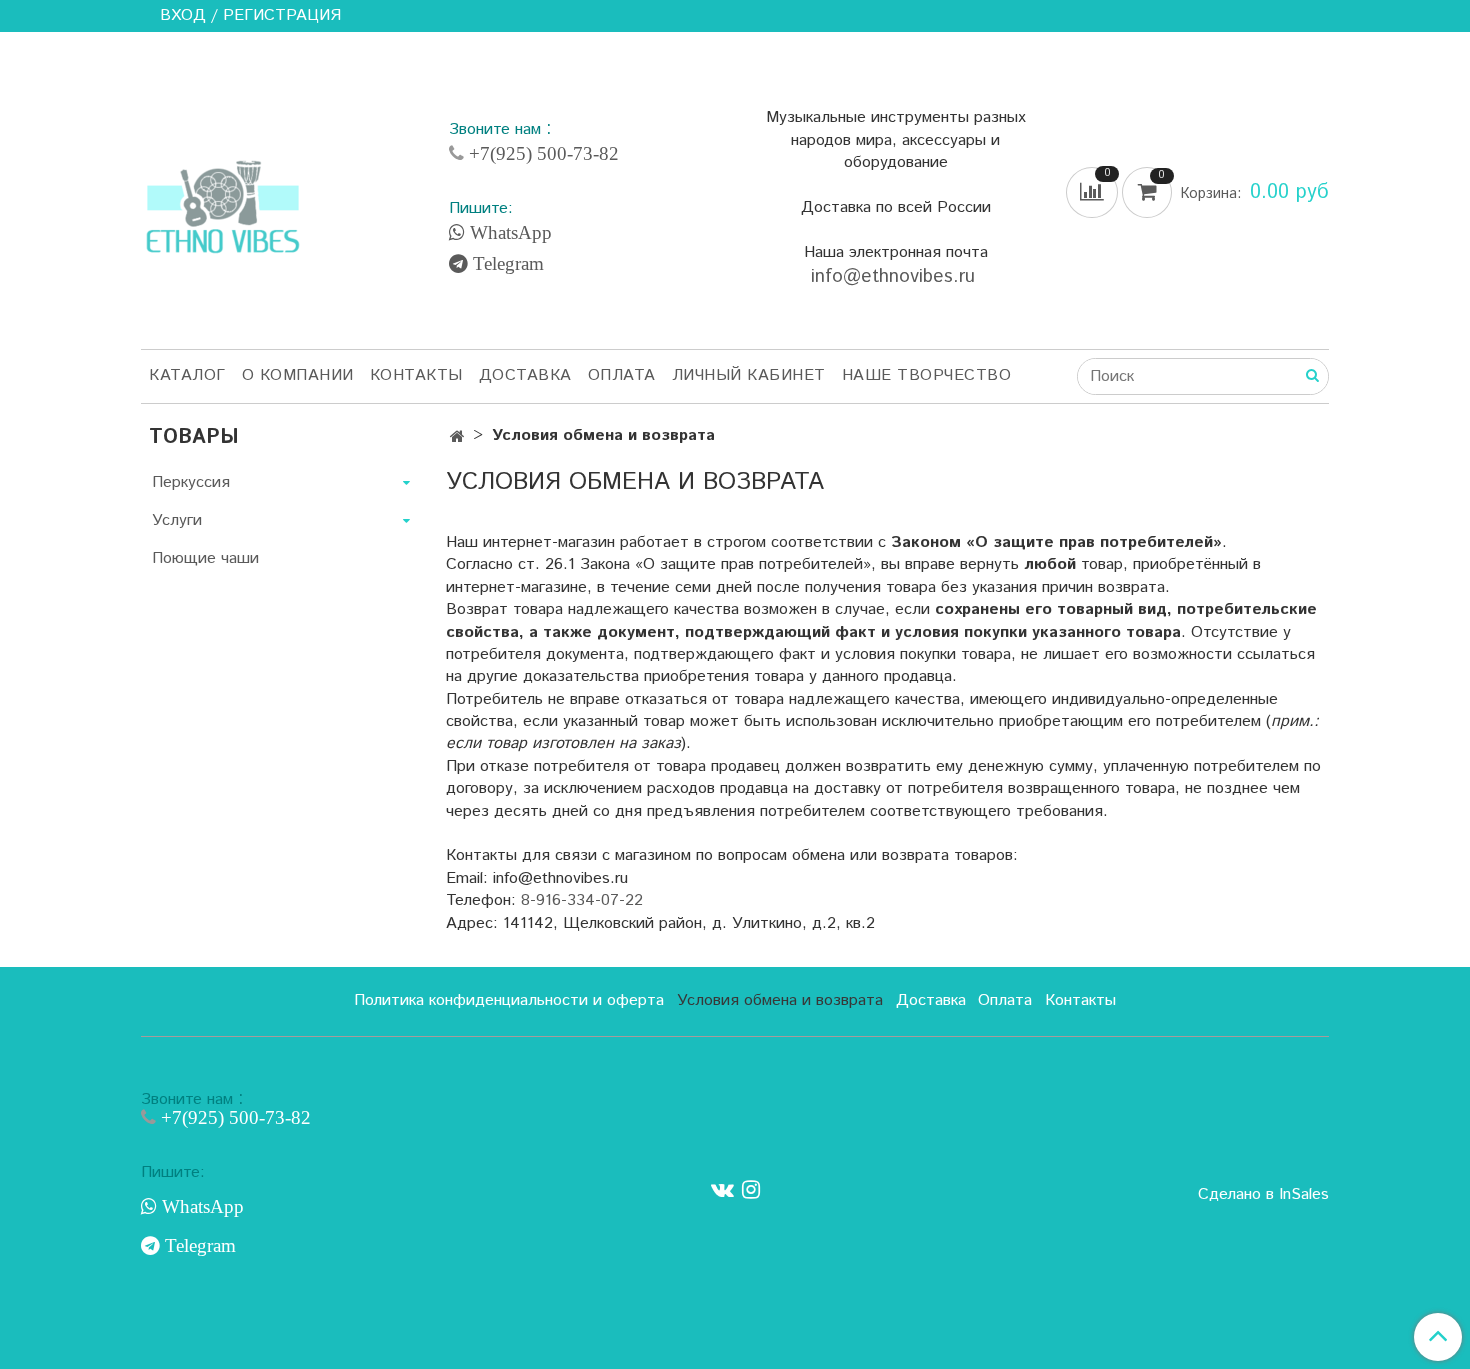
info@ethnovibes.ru (896, 276)
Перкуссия (191, 482)
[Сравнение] (1094, 192)
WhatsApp (508, 233)
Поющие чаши (205, 558)
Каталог (187, 375)
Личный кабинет (749, 375)
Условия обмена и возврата (780, 1000)
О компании (298, 375)
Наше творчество (927, 375)
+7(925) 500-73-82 (541, 153)
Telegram (506, 264)
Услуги (177, 520)
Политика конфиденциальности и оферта (509, 1000)
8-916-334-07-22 (582, 900)
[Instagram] (751, 1189)
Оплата (622, 375)
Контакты (416, 375)
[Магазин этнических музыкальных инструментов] (223, 196)
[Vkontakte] (722, 1189)
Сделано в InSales (1263, 1195)
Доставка (525, 375)
